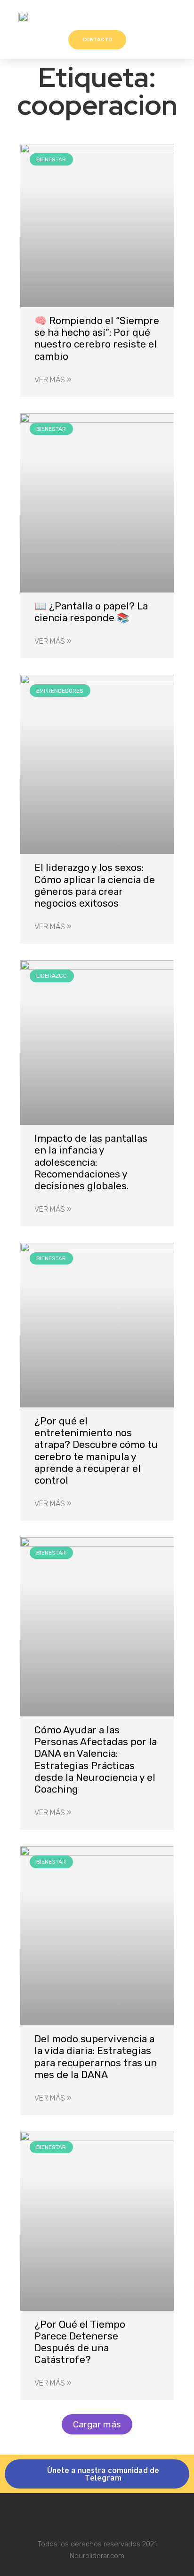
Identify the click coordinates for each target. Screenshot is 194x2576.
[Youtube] (122, 2515)
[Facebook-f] (72, 2515)
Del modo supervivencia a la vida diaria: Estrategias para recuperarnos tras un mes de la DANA (96, 2057)
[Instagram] (97, 2515)
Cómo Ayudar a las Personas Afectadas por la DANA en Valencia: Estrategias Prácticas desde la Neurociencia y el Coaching (96, 1759)
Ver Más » (53, 380)
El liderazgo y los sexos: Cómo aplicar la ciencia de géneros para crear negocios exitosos (95, 885)
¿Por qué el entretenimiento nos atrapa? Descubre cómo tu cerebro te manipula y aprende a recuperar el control (96, 1450)
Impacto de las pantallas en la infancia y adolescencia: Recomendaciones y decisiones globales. (91, 1162)
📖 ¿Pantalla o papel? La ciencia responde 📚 (91, 612)
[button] (176, 17)
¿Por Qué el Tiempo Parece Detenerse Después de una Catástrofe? (80, 2342)
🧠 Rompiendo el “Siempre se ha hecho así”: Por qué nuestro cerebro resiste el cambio (97, 338)
